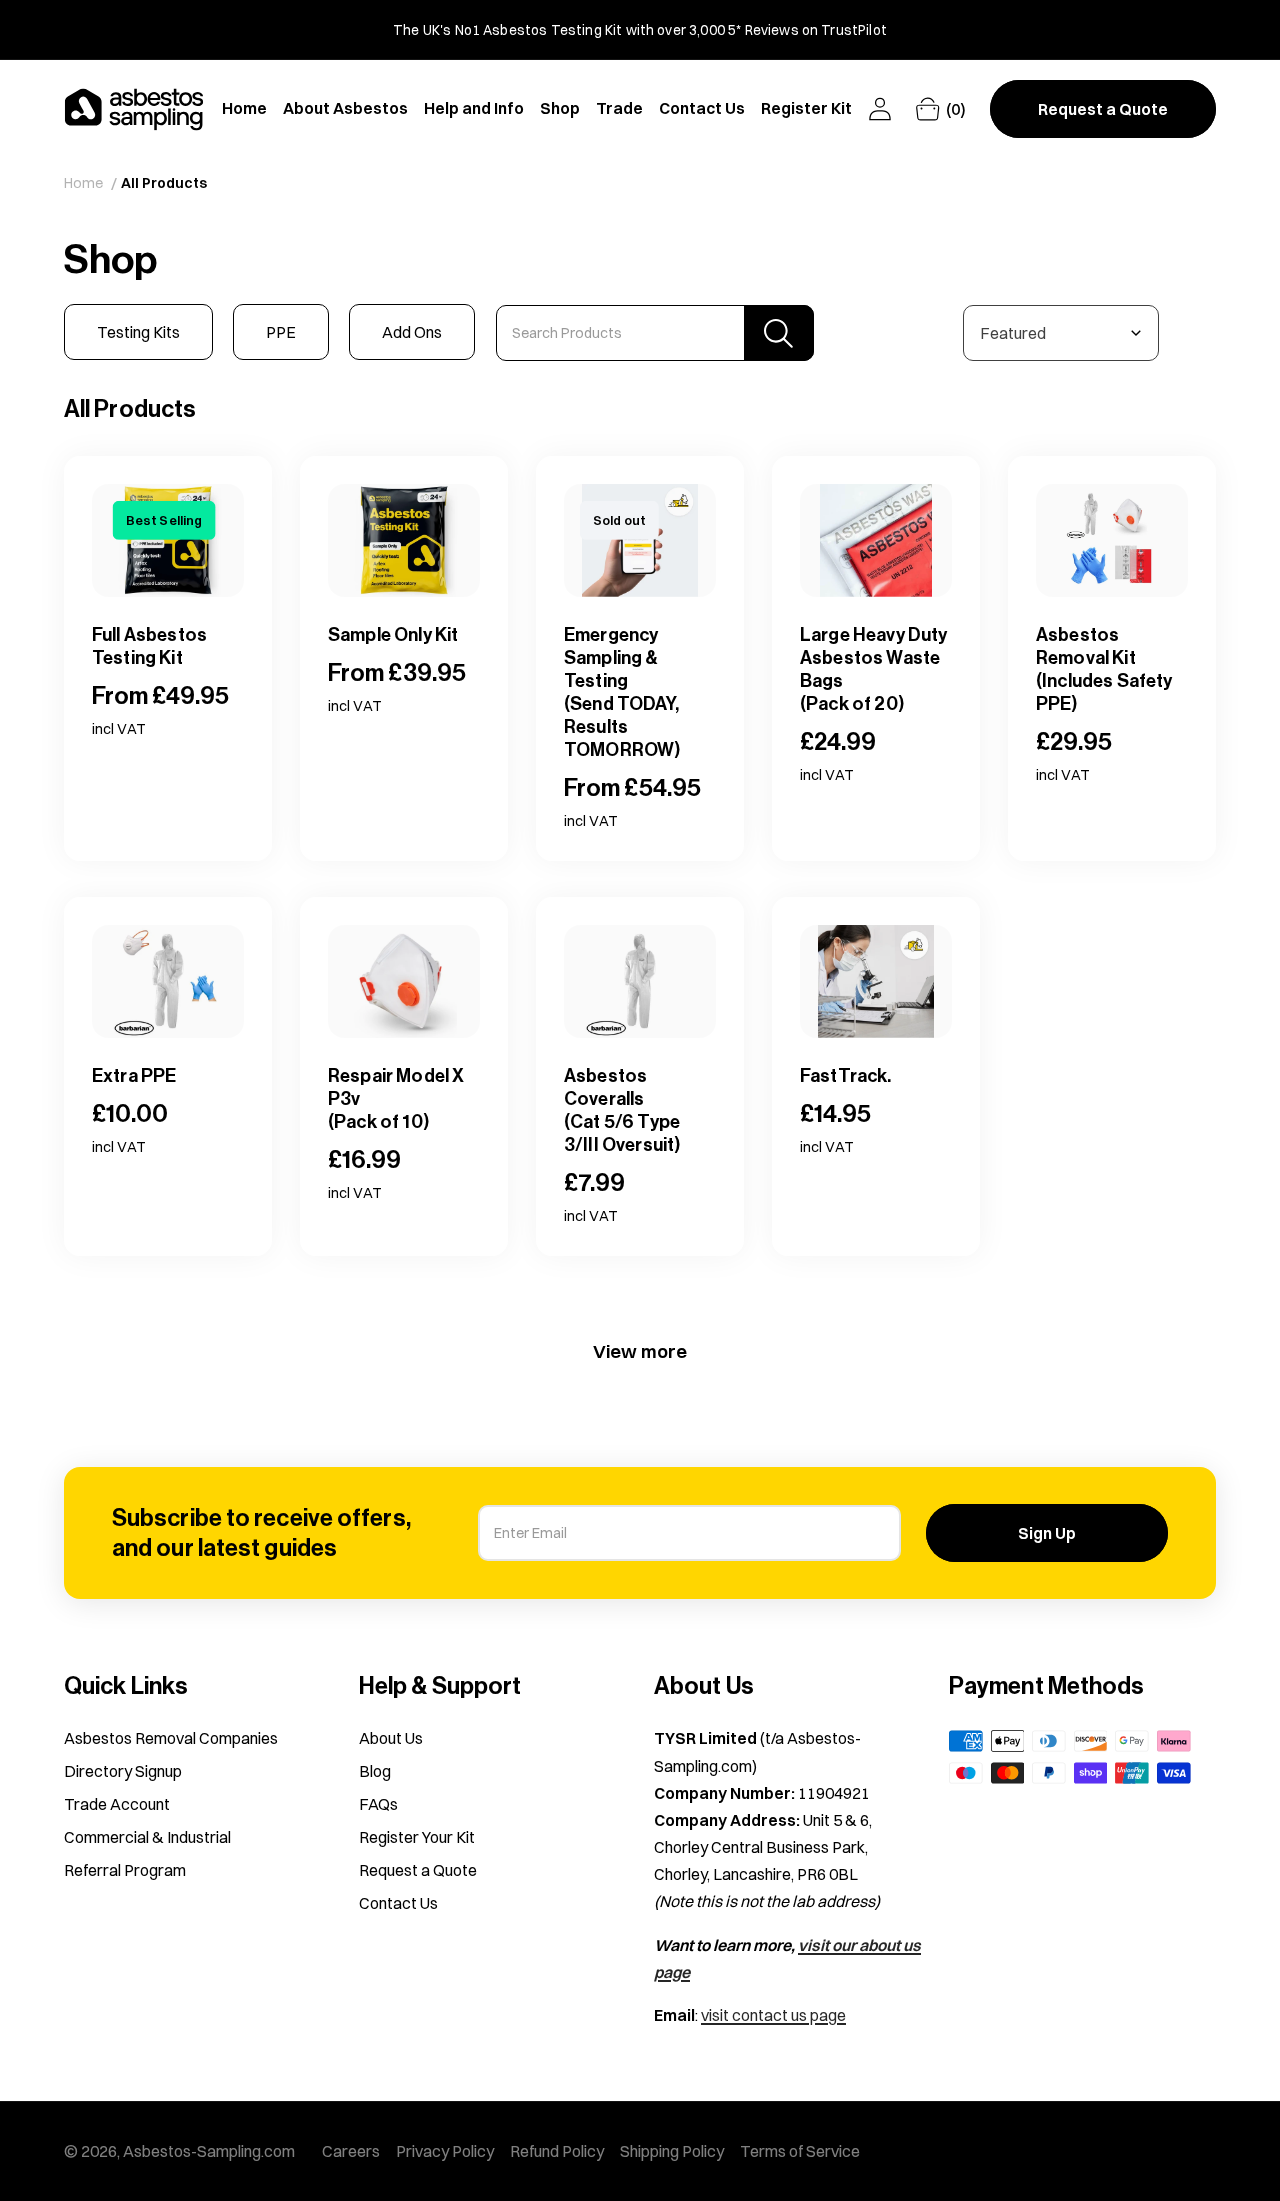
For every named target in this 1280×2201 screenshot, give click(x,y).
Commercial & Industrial (147, 1837)
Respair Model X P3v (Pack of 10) (396, 1099)
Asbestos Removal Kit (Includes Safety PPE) (1104, 669)
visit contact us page (773, 2015)
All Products (164, 183)
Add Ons (412, 332)
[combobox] (655, 333)
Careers (351, 2151)
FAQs (378, 1804)
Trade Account (117, 1804)
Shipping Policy (672, 2151)
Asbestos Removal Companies (171, 1738)
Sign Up (1047, 1533)
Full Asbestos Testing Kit (149, 646)
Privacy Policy (445, 2151)
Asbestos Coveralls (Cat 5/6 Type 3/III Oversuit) (622, 1110)
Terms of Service (800, 2151)
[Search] (779, 333)
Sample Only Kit (393, 635)
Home (83, 183)
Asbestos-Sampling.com (209, 2151)
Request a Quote (418, 1870)
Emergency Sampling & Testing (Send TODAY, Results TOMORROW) (622, 692)
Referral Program (125, 1870)
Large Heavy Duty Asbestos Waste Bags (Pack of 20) (874, 669)
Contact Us (398, 1903)
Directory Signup (123, 1771)
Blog (375, 1771)
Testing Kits (138, 332)
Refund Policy (557, 2151)
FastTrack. (846, 1076)
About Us (391, 1738)
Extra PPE (134, 1076)
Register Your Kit (417, 1837)
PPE (281, 332)
